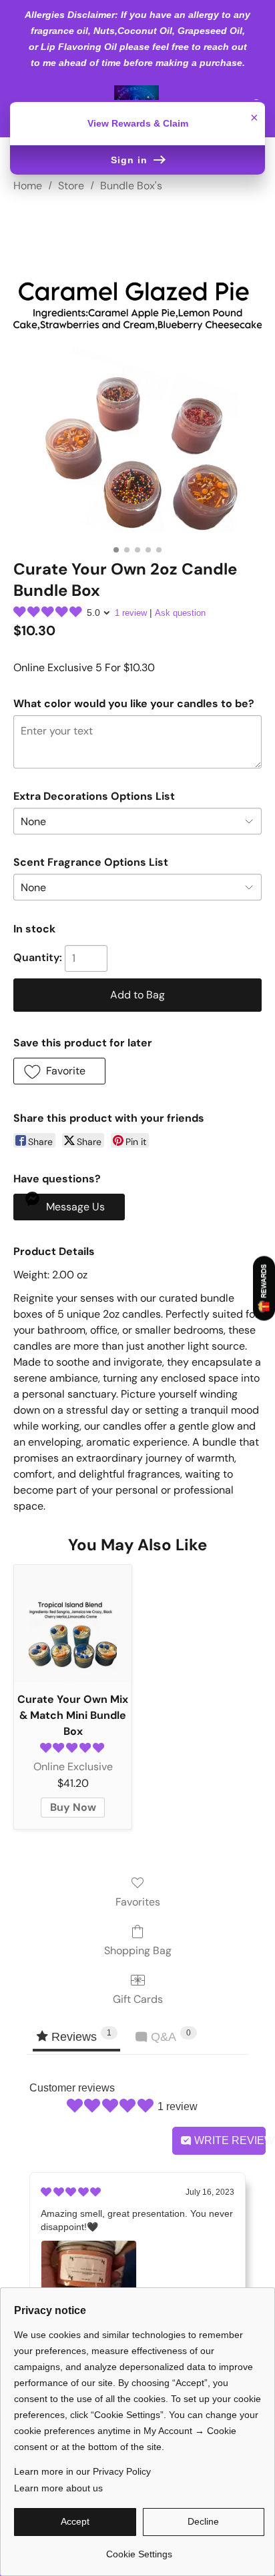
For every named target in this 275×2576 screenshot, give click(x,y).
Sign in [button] (131, 160)
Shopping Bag (138, 1950)
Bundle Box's (131, 186)
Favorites (138, 1902)
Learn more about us (58, 2488)
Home (28, 186)
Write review (229, 2140)
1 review (131, 613)
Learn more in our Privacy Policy (82, 2471)
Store (71, 186)
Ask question (180, 613)
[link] (139, 2549)
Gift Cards (138, 1999)
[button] (59, 1071)
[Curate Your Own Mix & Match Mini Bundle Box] (73, 1624)
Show (264, 1289)
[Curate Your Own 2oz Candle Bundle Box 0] (137, 373)
